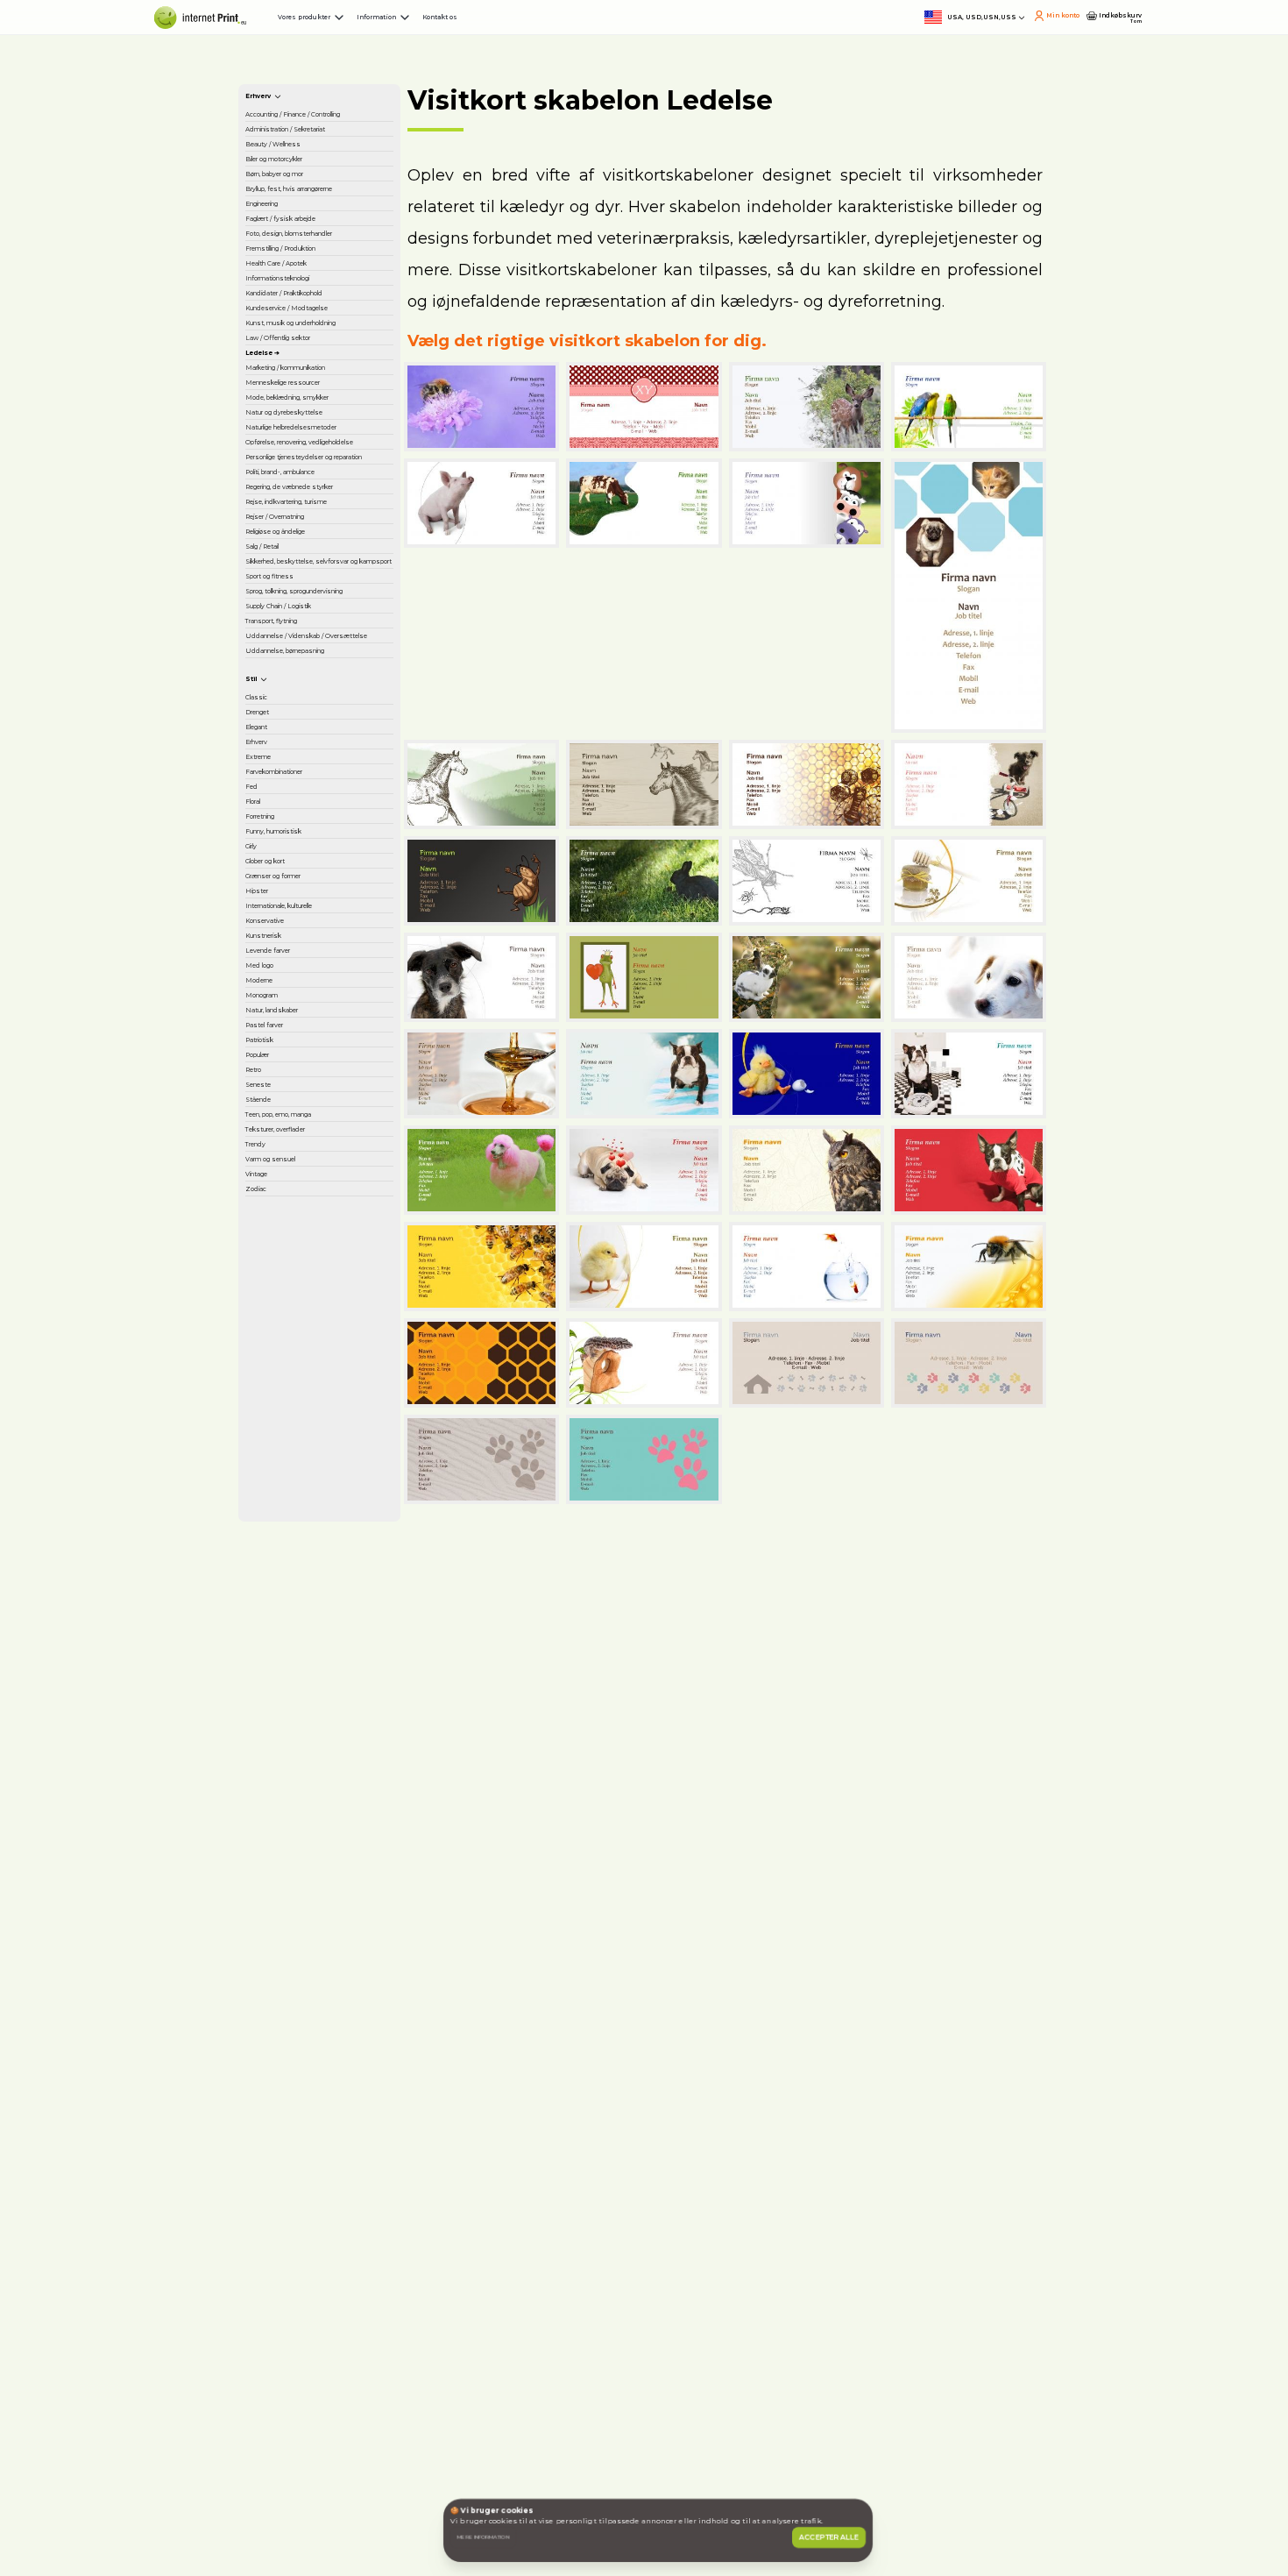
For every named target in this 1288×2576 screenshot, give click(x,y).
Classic (279, 1906)
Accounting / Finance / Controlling (324, 238)
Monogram (293, 2502)
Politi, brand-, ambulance (297, 1266)
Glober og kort (303, 2225)
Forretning (291, 2138)
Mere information (544, 2498)
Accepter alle (800, 2498)
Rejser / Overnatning (322, 1396)
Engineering (296, 456)
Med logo (288, 2445)
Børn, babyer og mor (322, 380)
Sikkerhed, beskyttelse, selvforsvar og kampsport (301, 1527)
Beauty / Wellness (314, 323)
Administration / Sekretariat (307, 285)
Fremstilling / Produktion (298, 586)
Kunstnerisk (294, 2387)
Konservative (298, 2358)
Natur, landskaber (312, 2531)
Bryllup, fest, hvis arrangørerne (309, 418)
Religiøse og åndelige (297, 1434)
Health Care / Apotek (323, 624)
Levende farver (305, 2416)
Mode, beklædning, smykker (317, 998)
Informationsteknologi (324, 653)
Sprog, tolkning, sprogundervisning (315, 1620)
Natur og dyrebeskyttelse (308, 1045)
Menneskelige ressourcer (302, 952)
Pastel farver (297, 2560)
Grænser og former (317, 2253)
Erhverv (282, 1993)
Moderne (287, 2473)
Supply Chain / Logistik (302, 1666)
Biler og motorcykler (321, 351)
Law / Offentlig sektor (304, 830)
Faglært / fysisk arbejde (305, 493)
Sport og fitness (308, 1582)
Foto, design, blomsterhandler (309, 540)
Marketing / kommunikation (307, 905)
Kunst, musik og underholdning (308, 784)
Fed (270, 2080)
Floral (274, 2109)
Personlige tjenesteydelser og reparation (316, 1210)
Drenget (285, 1935)
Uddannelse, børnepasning (301, 1806)
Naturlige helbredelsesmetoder (324, 1091)
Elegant (283, 1964)
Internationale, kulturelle (303, 2320)
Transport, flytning (314, 1704)
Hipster (281, 2282)
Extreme (285, 2022)
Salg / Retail (295, 1472)
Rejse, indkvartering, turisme (320, 1359)
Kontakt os (702, 35)
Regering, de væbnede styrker (311, 1312)
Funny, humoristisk (316, 2167)
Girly (272, 2196)
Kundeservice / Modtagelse (304, 737)
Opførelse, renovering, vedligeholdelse (306, 1146)
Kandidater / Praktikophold (301, 691)
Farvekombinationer (320, 2051)
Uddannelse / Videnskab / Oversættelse (300, 1750)
